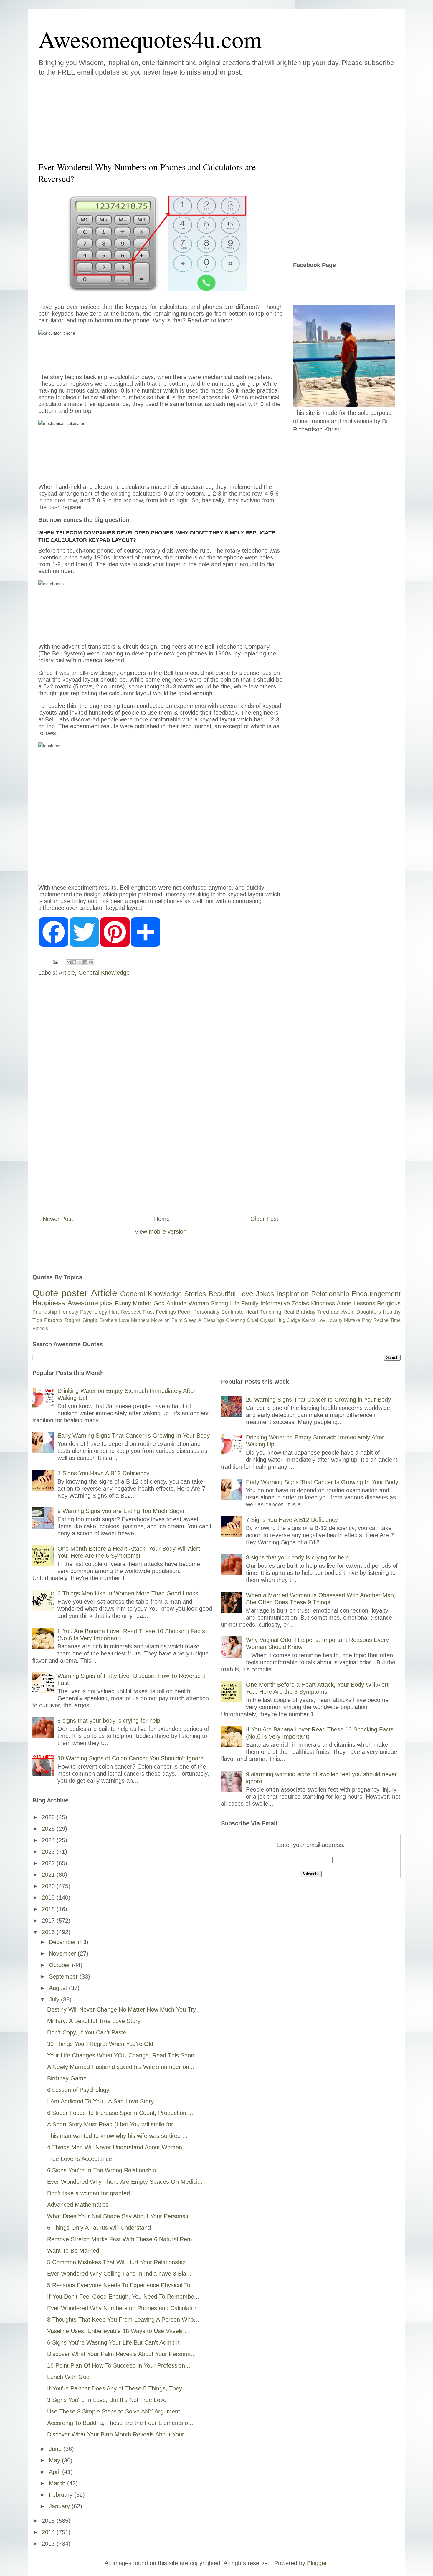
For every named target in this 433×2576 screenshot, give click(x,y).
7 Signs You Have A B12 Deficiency (103, 1473)
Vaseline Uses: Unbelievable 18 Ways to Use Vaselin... (118, 2331)
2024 (49, 1840)
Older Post (264, 1219)
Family (250, 1303)
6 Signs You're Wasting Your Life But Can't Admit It (113, 2342)
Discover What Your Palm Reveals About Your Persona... (122, 2354)
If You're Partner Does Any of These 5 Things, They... (117, 2388)
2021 (49, 1875)
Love (246, 1294)
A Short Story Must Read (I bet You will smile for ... (114, 2124)
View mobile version (161, 1231)
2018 (49, 1909)
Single (90, 1320)
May (55, 2460)
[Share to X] (80, 962)
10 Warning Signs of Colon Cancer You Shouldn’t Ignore (130, 1758)
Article (67, 973)
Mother (142, 1303)
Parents (53, 1320)
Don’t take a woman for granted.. (90, 2193)
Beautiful (222, 1294)
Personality (206, 1312)
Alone (344, 1303)
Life (235, 1303)
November (63, 1953)
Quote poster (60, 1293)
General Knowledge (104, 973)
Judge (294, 1320)
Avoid (348, 1312)
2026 (49, 1817)
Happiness (49, 1303)
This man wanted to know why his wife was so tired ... (117, 2136)
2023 (49, 1852)
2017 (49, 1921)
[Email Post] (55, 961)
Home (162, 1219)
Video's (40, 1328)
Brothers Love (114, 1320)
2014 (49, 2532)
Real (289, 1312)
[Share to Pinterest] (91, 962)
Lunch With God (68, 2377)
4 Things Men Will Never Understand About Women (115, 2147)
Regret (72, 1320)
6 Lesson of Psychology (78, 2090)
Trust (148, 1312)
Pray (367, 1320)
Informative (275, 1303)
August (59, 1988)
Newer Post (58, 1219)
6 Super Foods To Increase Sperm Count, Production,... (120, 2113)
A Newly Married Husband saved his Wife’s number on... (121, 2067)
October (60, 1965)
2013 (49, 2544)
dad (335, 1312)
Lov (321, 1320)
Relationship (330, 1294)
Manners (140, 1320)
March (58, 2483)
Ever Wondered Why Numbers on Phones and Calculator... (124, 2308)
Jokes (265, 1294)
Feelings (166, 1312)
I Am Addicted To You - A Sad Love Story (100, 2101)
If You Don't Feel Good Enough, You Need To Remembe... (123, 2297)
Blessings (214, 1320)
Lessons (364, 1303)
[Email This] (69, 962)
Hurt (114, 1312)
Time (395, 1320)
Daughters (369, 1312)
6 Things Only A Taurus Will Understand (99, 2228)
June (56, 2449)
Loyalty (335, 1320)
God (159, 1303)
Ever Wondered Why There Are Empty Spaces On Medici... (125, 2182)
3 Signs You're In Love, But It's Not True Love (107, 2400)
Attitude (176, 1303)
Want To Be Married (73, 2251)
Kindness (323, 1303)
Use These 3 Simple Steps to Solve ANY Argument (114, 2411)
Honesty (69, 1312)
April (56, 2472)
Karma (309, 1320)
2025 (49, 1829)
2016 (49, 1932)
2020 (49, 1886)
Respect (131, 1312)
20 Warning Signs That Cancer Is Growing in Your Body (318, 1400)
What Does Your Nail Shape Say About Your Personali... (120, 2216)
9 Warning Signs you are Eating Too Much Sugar (121, 1511)
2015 (49, 2521)
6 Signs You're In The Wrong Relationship (101, 2170)
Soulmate (232, 1312)
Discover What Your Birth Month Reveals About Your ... (119, 2434)
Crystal (267, 1320)
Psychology (94, 1312)
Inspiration (292, 1294)
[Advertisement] (181, 117)
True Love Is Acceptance (80, 2159)
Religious (389, 1303)
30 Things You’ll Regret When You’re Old (100, 2044)
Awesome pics (90, 1303)
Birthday (306, 1312)
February (62, 2495)
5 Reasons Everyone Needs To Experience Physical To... (121, 2285)
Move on (160, 1320)
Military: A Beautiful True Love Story (94, 2021)
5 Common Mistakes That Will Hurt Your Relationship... (119, 2262)
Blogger (317, 2563)
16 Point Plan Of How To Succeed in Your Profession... (119, 2365)
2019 (49, 1898)
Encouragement (376, 1294)
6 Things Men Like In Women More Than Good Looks (128, 1593)
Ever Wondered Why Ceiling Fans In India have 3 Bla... (119, 2274)
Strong (219, 1303)
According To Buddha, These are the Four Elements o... (120, 2423)
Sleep (190, 1320)
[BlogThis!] (74, 962)
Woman (199, 1303)
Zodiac (300, 1303)
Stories (195, 1294)
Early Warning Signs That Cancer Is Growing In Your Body (134, 1436)
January (60, 2506)
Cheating (235, 1320)
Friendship (45, 1312)
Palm (177, 1320)
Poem (185, 1312)
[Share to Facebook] (85, 962)
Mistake (352, 1320)
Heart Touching (263, 1312)
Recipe (381, 1320)
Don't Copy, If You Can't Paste (87, 2032)
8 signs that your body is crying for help (109, 1721)
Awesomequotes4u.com (150, 39)
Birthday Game (67, 2078)
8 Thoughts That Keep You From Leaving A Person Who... (123, 2320)
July (55, 1999)
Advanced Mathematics (78, 2205)
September (64, 1976)
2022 (49, 1863)
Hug (281, 1320)
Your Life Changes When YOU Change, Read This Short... (124, 2055)
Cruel (253, 1320)
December (63, 1942)
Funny (123, 1303)
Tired (323, 1312)
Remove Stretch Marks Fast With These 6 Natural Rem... (122, 2239)
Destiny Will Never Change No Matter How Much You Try (122, 2009)
